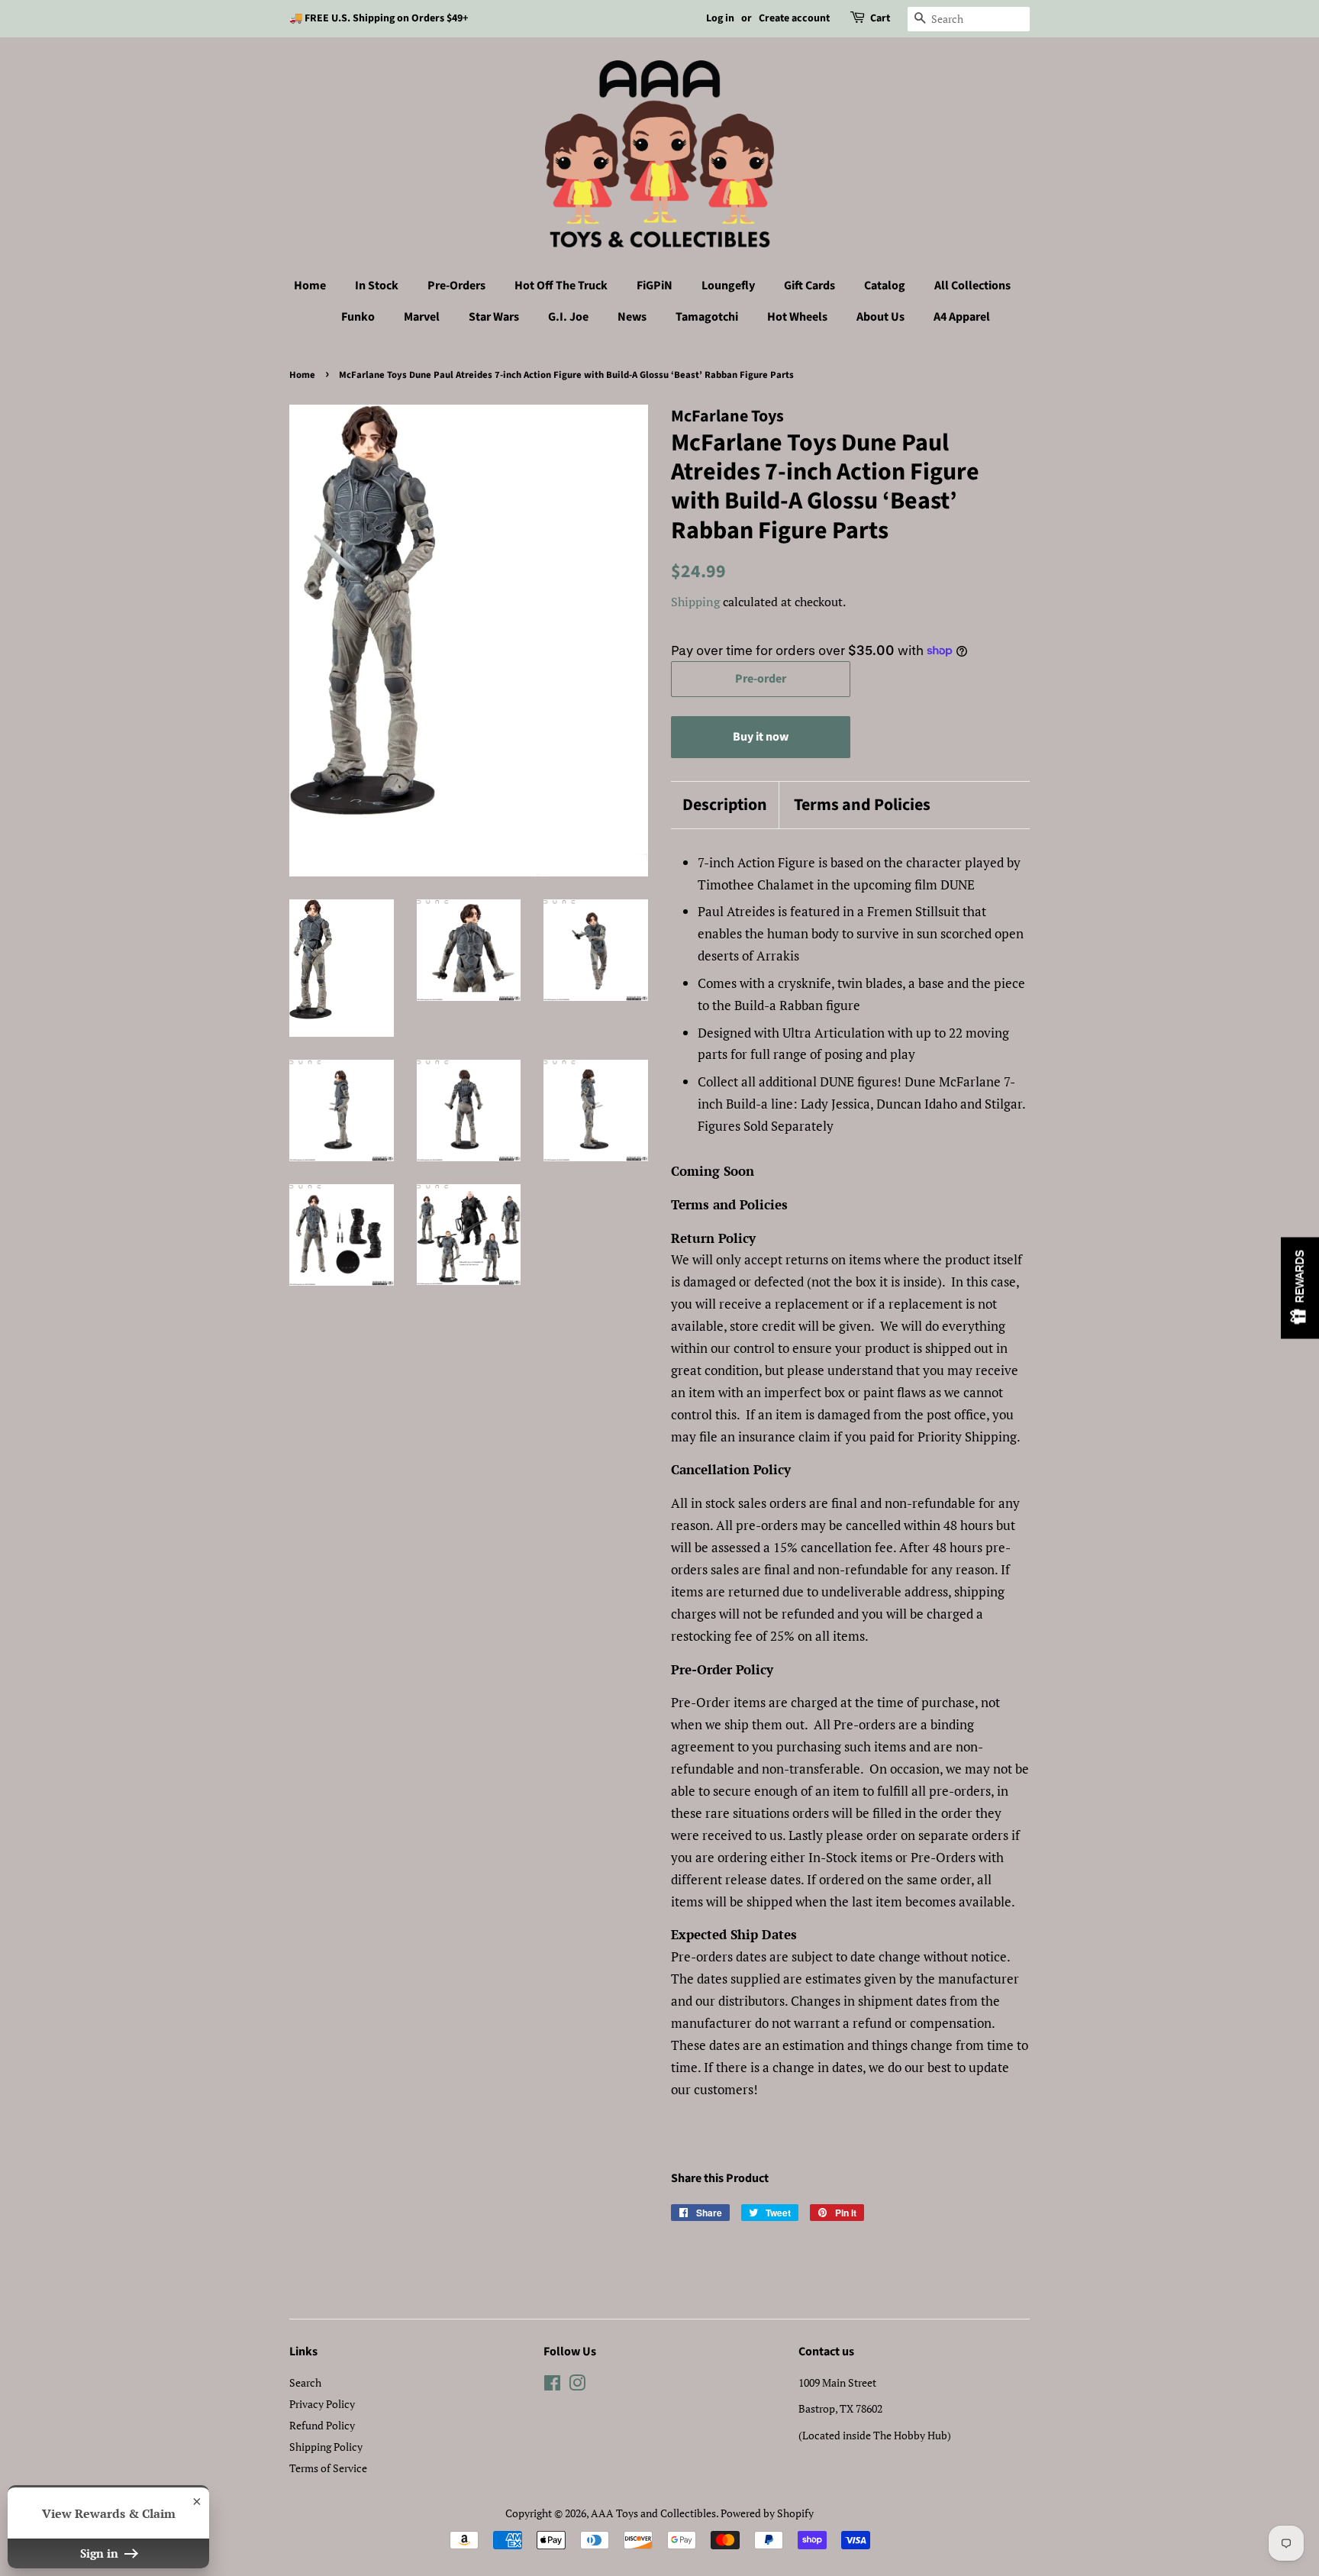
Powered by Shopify (767, 2513)
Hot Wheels (797, 317)
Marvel (422, 317)
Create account (794, 18)
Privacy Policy (322, 2404)
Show (1300, 1288)
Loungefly (728, 286)
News (632, 317)
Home (310, 286)
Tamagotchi (707, 317)
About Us (880, 317)
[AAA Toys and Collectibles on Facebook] (552, 2386)
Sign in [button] (101, 2553)
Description (725, 805)
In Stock (377, 286)
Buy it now (761, 737)
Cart (880, 18)
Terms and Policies (862, 805)
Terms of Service (328, 2468)
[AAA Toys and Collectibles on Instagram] (577, 2386)
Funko (358, 317)
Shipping (695, 602)
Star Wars (494, 317)
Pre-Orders (456, 286)
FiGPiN (655, 286)
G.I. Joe (568, 317)
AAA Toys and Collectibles (653, 2513)
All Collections (972, 286)
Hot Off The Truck (561, 286)
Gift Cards (809, 286)
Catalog (885, 286)
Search (305, 2382)
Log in (720, 18)
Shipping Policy (326, 2447)
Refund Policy (322, 2425)
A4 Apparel (962, 317)
